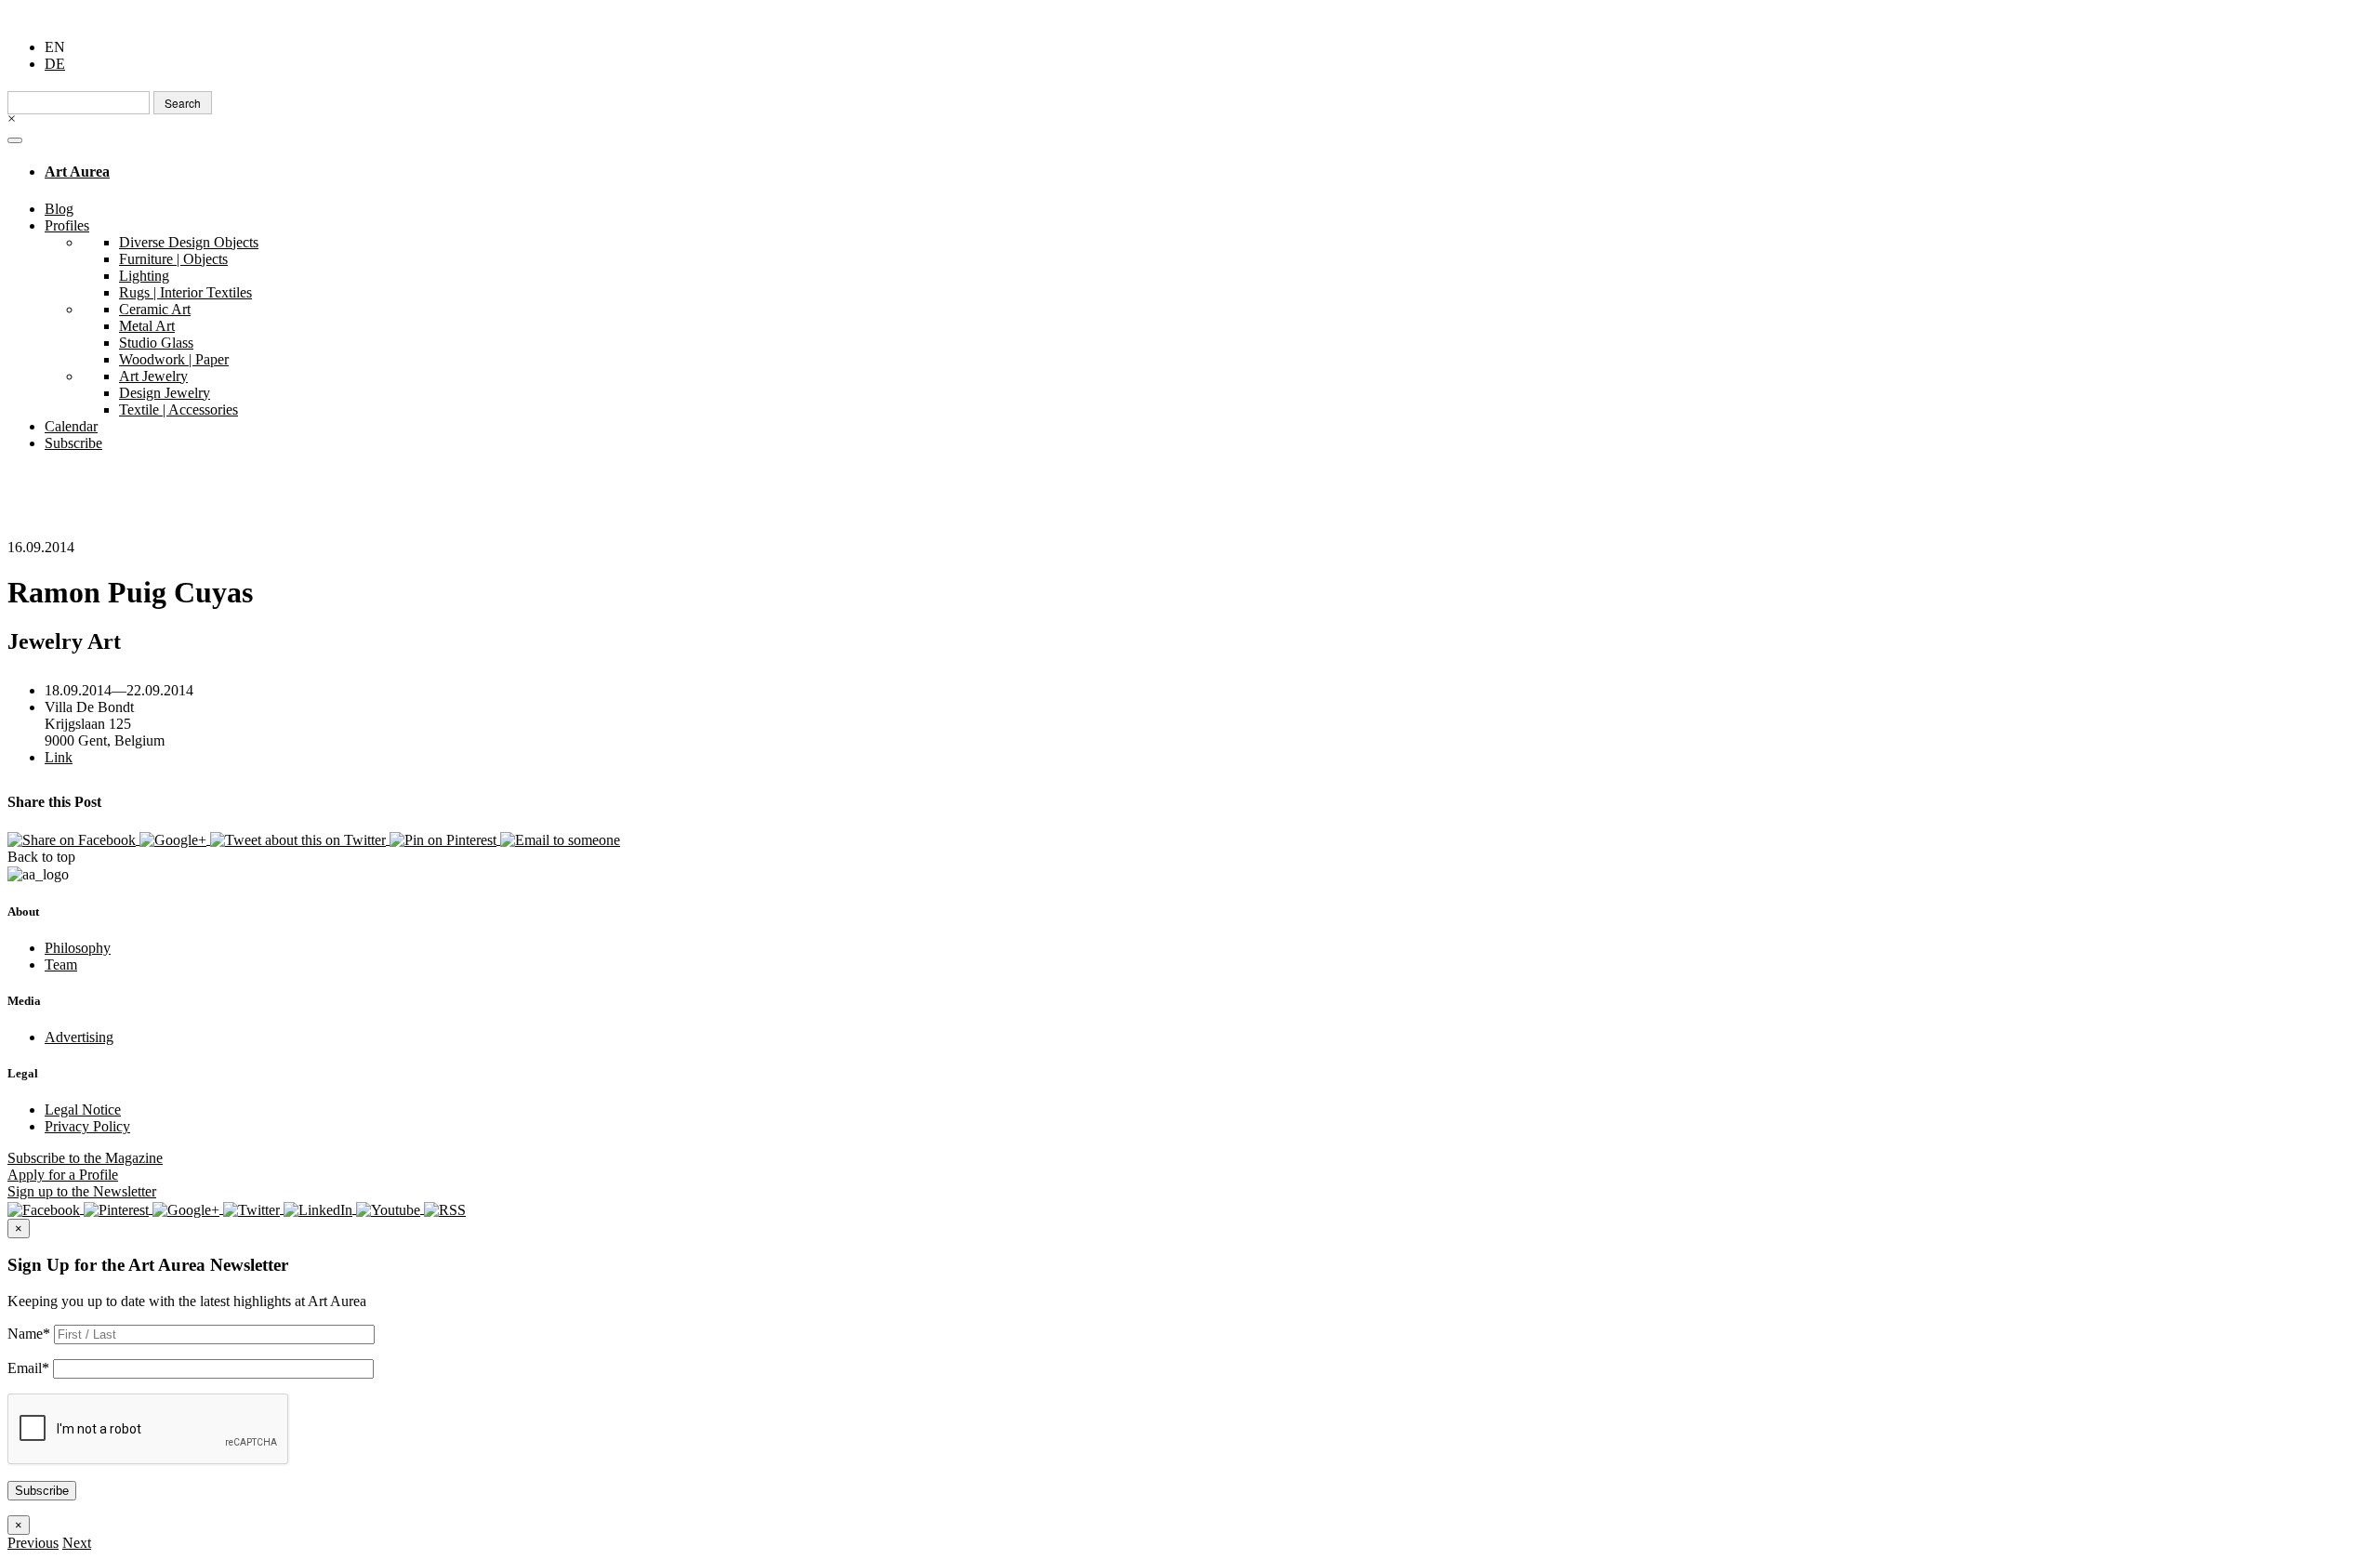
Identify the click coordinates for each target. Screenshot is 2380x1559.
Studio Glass (156, 343)
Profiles (67, 225)
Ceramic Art (155, 309)
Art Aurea (77, 172)
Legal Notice (83, 1110)
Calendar (71, 426)
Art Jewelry (153, 376)
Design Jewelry (165, 393)
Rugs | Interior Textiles (185, 292)
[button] (33, 1543)
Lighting (144, 276)
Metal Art (147, 326)
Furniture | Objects (173, 259)
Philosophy (78, 948)
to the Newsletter (82, 1191)
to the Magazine (85, 1158)
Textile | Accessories (178, 410)
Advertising (79, 1037)
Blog (59, 209)
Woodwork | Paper (174, 359)
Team (61, 964)
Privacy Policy (87, 1126)
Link (59, 757)
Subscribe (73, 443)
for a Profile (63, 1175)
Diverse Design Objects (189, 242)
